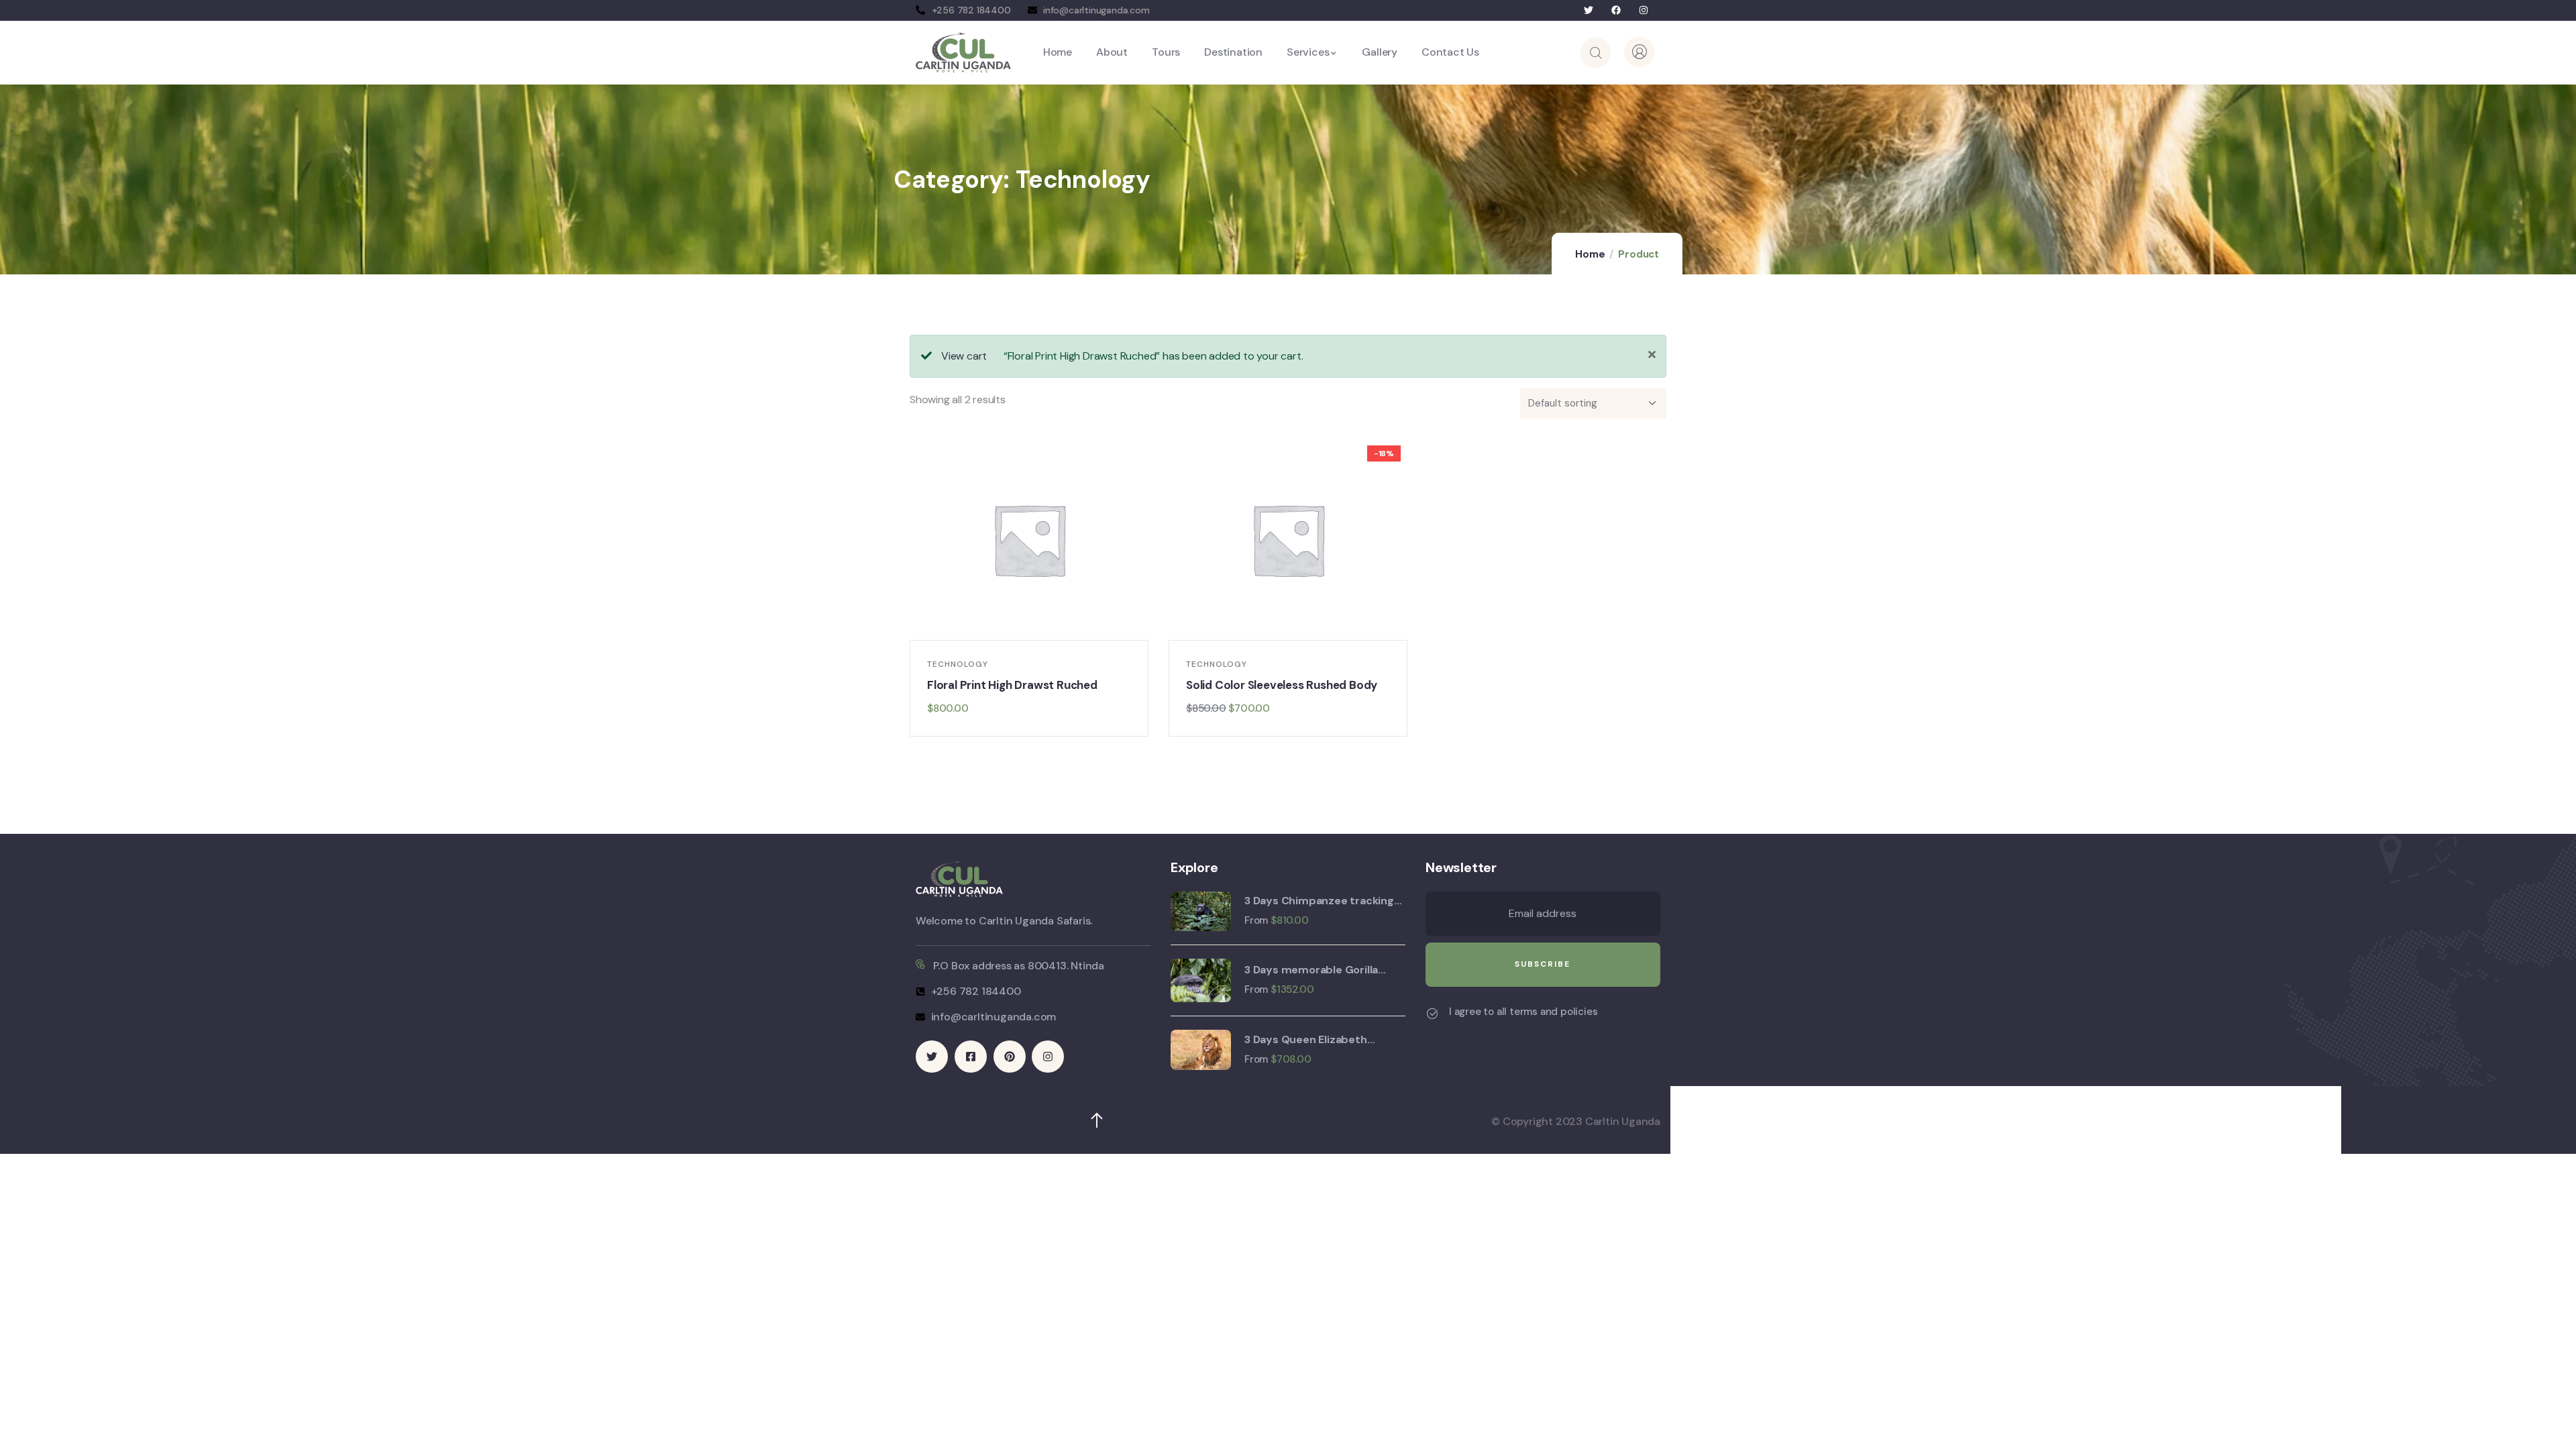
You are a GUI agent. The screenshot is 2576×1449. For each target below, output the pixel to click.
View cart (964, 356)
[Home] (963, 52)
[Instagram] (1643, 10)
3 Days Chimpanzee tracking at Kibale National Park (1319, 901)
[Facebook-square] (971, 1057)
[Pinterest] (1010, 1057)
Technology (958, 664)
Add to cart (1036, 626)
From (1256, 920)
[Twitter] (1589, 10)
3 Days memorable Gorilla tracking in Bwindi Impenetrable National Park (1316, 970)
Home (1590, 254)
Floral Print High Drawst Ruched (1012, 685)
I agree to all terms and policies (1523, 1012)
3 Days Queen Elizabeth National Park (1306, 1040)
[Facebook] (1616, 10)
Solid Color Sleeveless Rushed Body (1282, 685)
